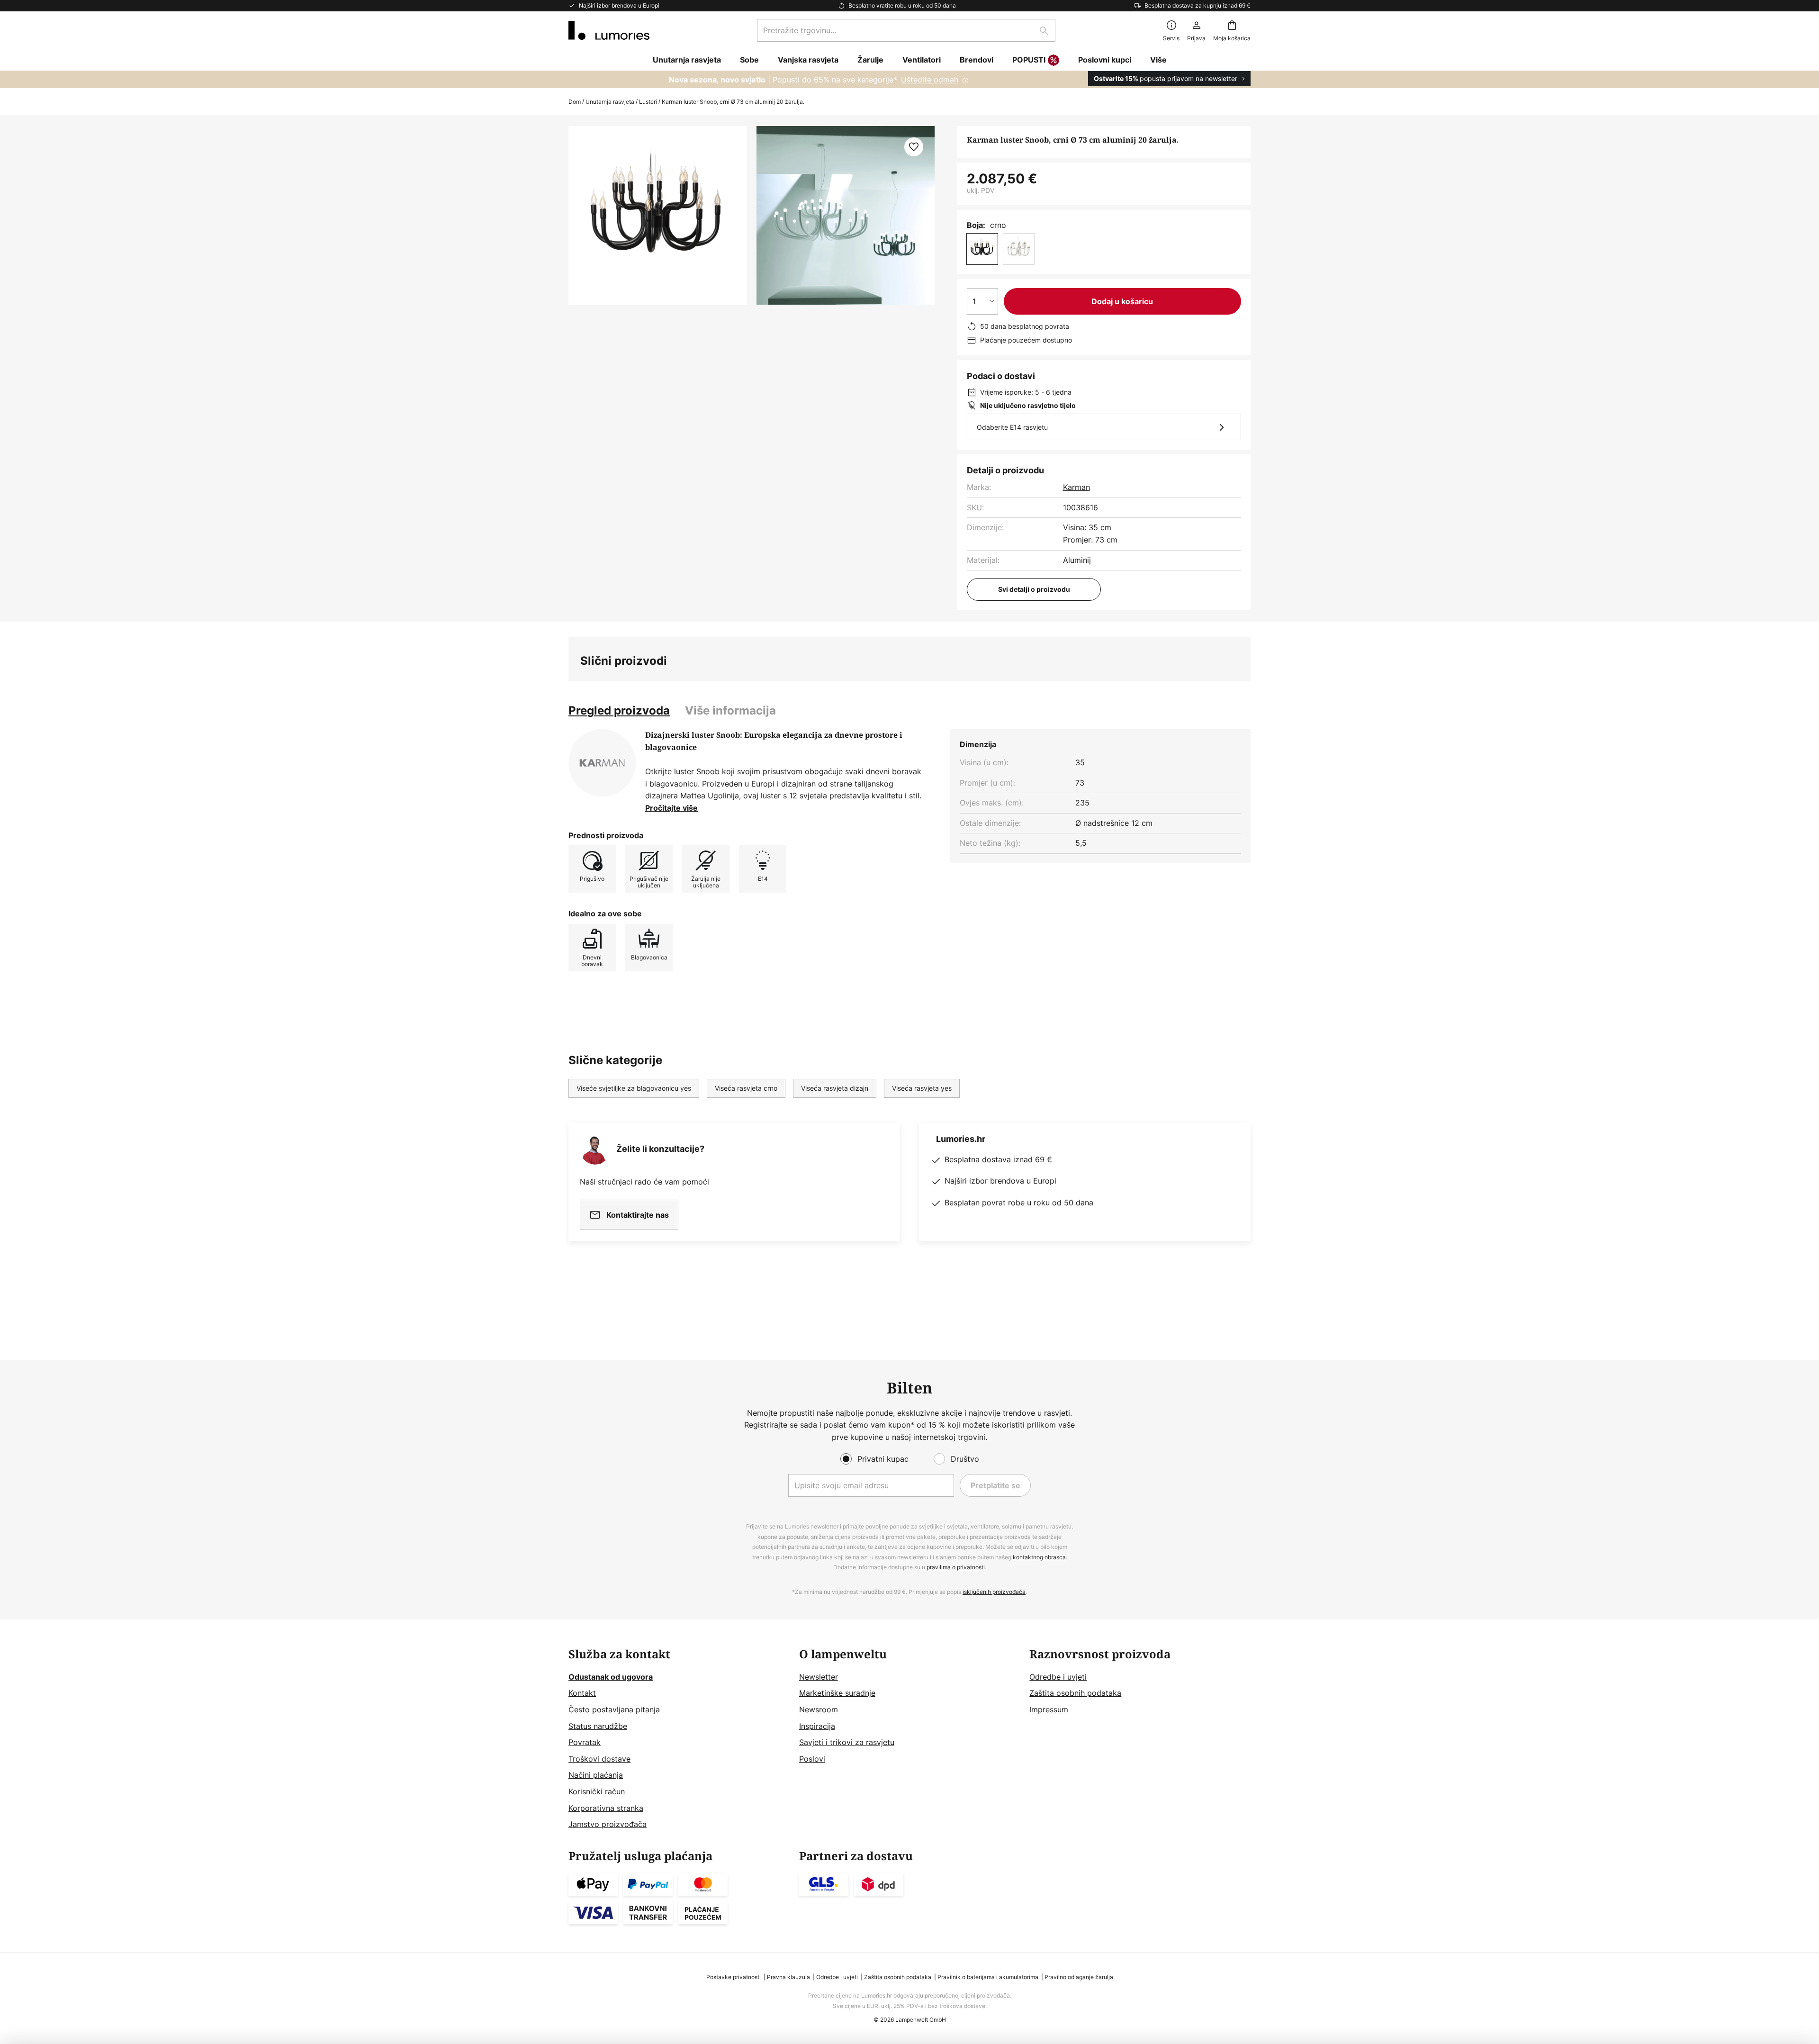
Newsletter (819, 1677)
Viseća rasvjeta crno (746, 1088)
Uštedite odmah (930, 80)
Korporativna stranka (606, 1808)
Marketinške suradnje (837, 1693)
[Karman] (602, 763)
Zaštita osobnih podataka (1075, 1693)
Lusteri (648, 102)
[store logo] (609, 30)
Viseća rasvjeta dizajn (835, 1088)
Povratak (585, 1742)
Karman (1076, 487)
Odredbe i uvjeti (1058, 1677)
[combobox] (906, 30)
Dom (575, 102)
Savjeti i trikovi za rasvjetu (847, 1742)
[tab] (619, 711)
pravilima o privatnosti (956, 1567)
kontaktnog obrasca (1039, 1557)
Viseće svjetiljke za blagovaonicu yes (634, 1088)
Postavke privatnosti (734, 1977)
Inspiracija (817, 1726)
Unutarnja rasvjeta (610, 102)
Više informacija (730, 710)
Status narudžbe (598, 1726)
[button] (914, 147)
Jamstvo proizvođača (608, 1824)
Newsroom (819, 1709)
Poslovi (812, 1759)
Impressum (1049, 1709)
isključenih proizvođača (994, 1592)
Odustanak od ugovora (611, 1677)
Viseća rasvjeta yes (922, 1088)
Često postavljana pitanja (614, 1709)
